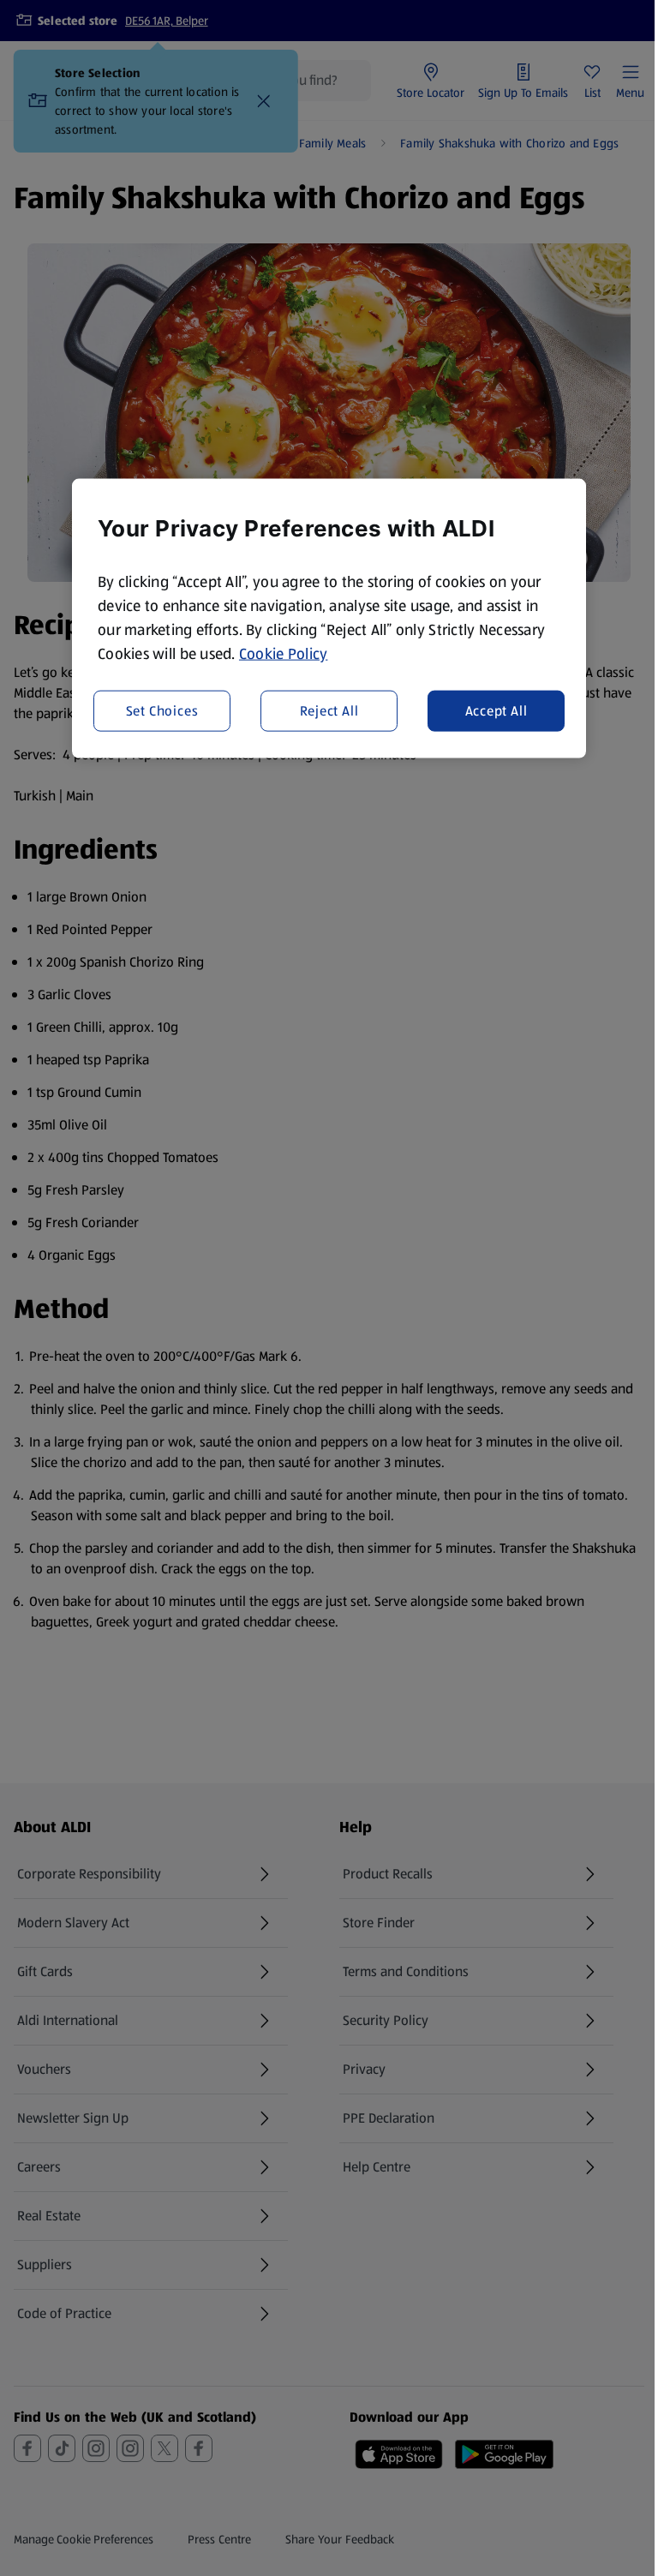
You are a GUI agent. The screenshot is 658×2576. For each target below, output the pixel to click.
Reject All (329, 710)
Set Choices (162, 710)
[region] (329, 619)
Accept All (496, 710)
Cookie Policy (284, 654)
